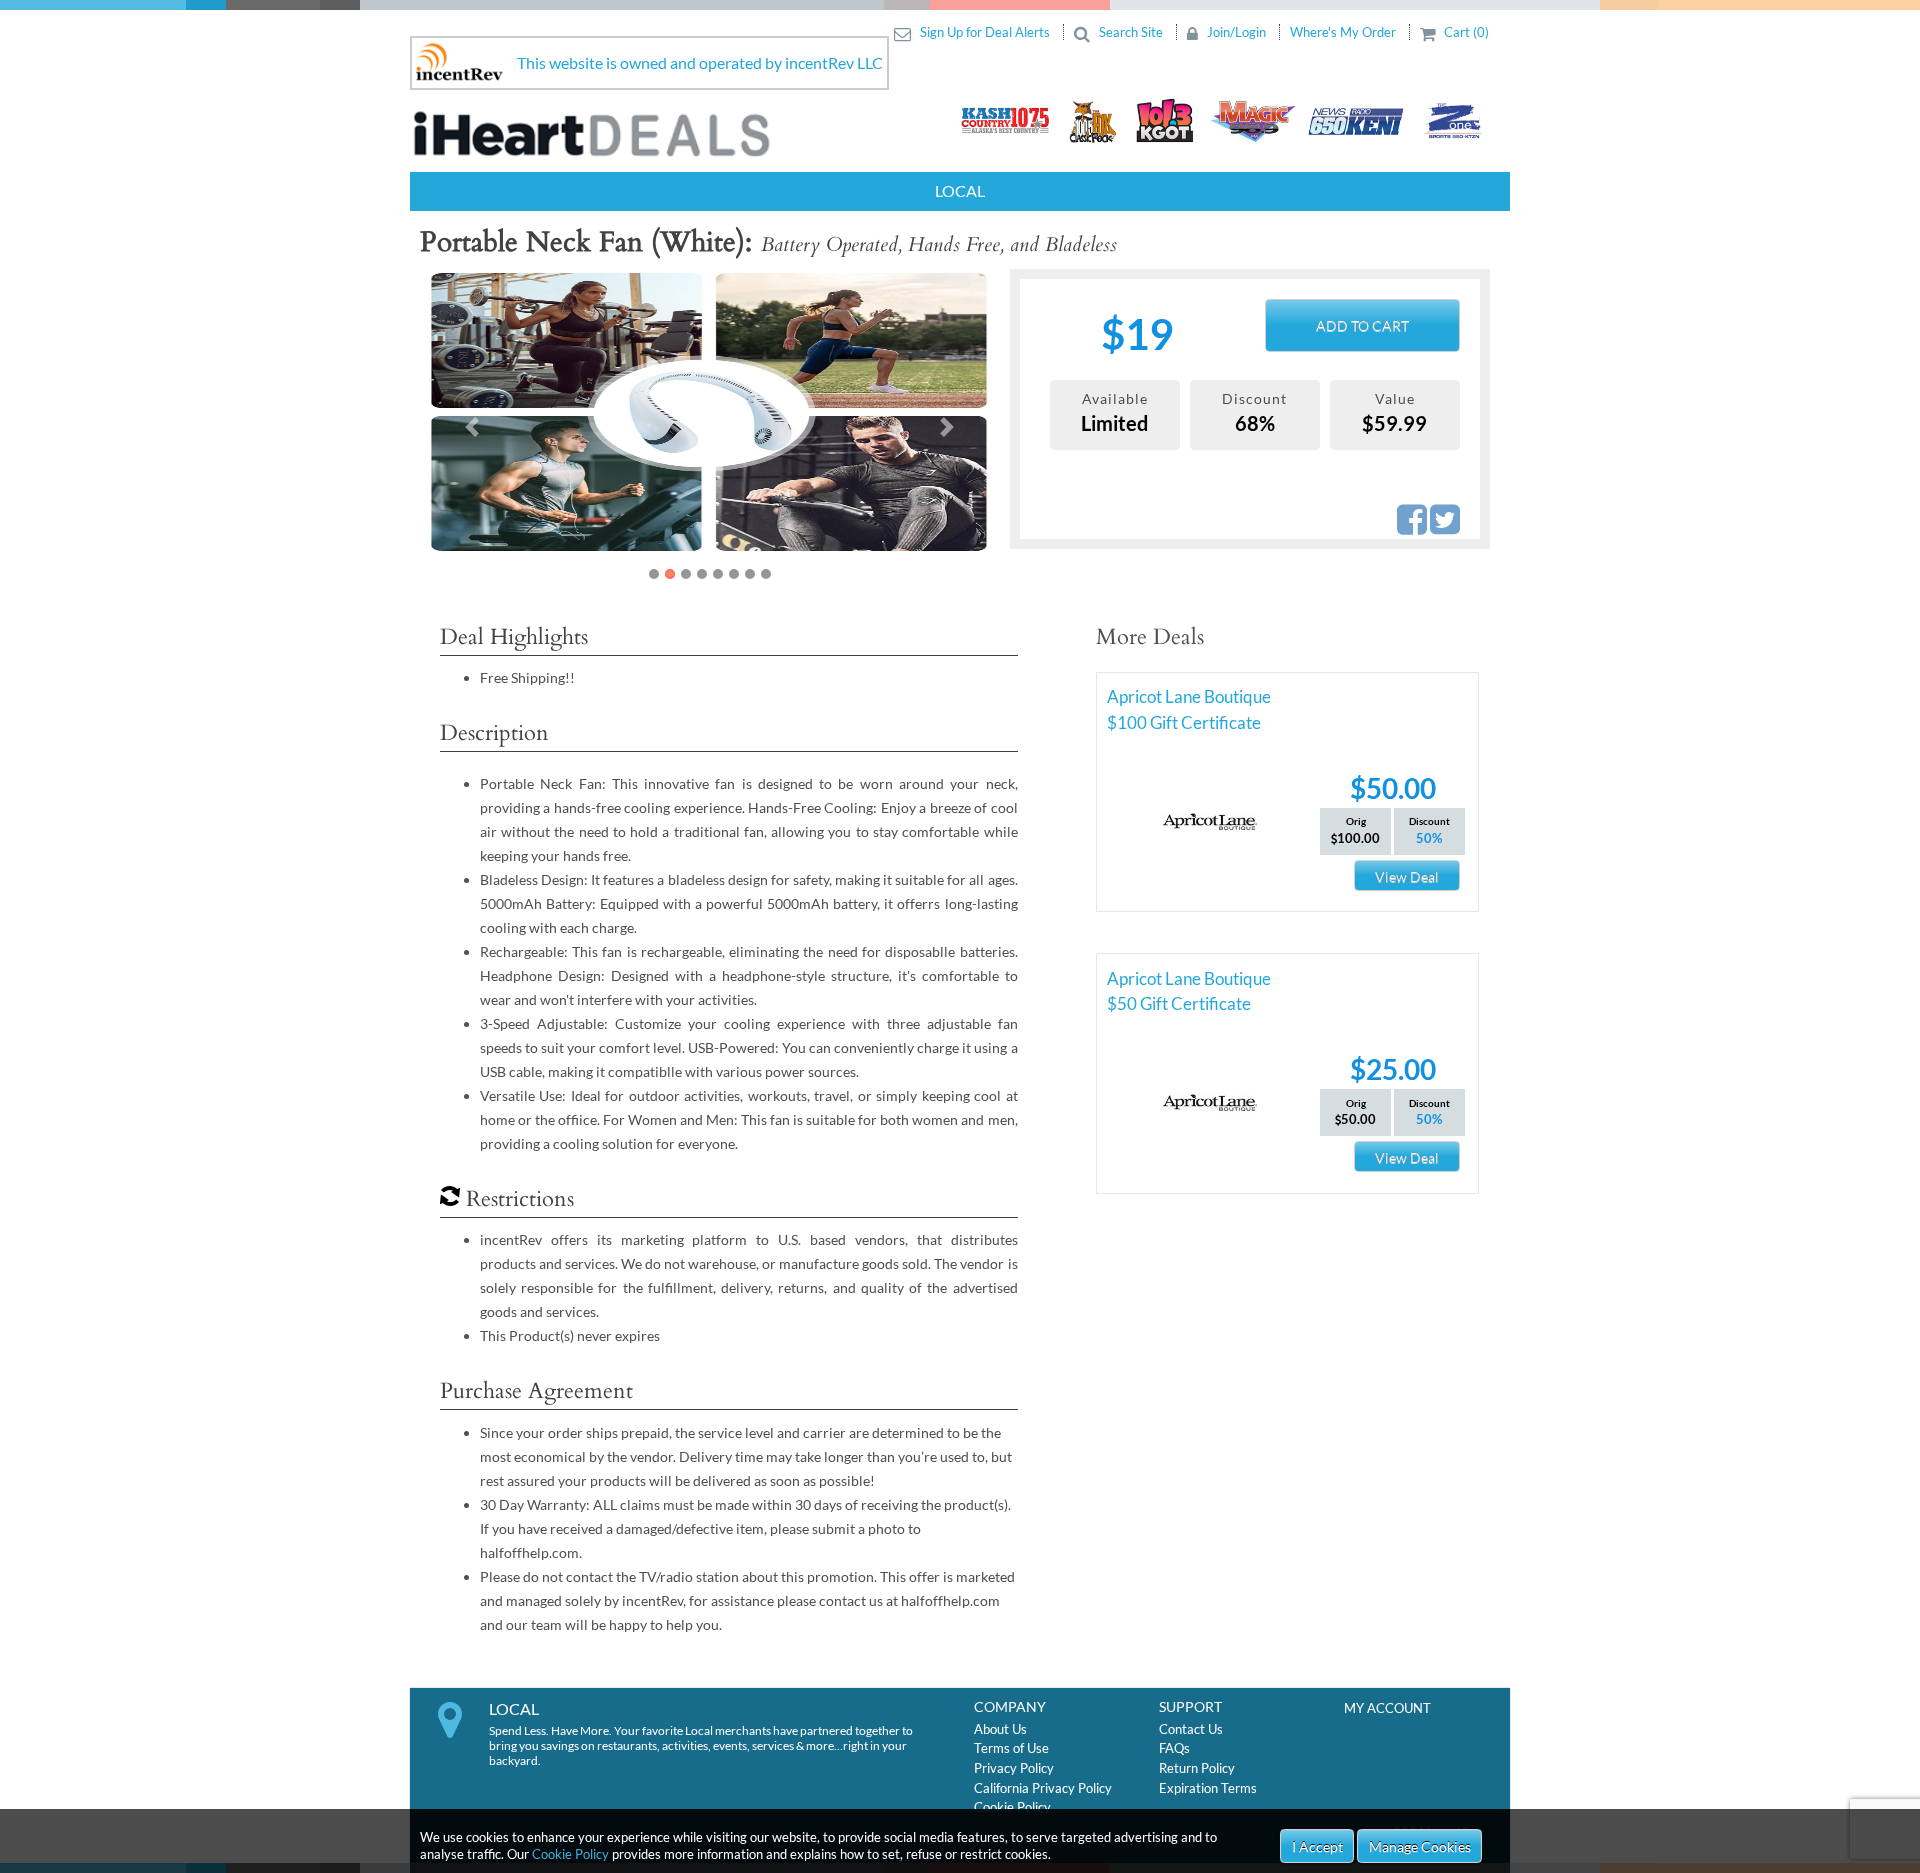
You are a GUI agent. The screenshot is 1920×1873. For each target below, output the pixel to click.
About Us (1000, 1729)
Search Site (1131, 32)
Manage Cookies (1420, 1846)
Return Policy (1197, 1768)
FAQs (1174, 1748)
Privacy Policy (1014, 1768)
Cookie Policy (570, 1854)
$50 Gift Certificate (1179, 1003)
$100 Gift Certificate (1184, 722)
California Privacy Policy (1043, 1788)
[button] (472, 427)
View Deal (1407, 876)
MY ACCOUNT (1387, 1708)
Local (960, 190)
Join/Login (1236, 32)
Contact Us (1191, 1729)
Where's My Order (1344, 32)
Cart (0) (1465, 32)
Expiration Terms (1208, 1788)
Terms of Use (1011, 1748)
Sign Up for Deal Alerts (985, 32)
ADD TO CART (1362, 325)
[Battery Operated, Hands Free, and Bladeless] (709, 412)
